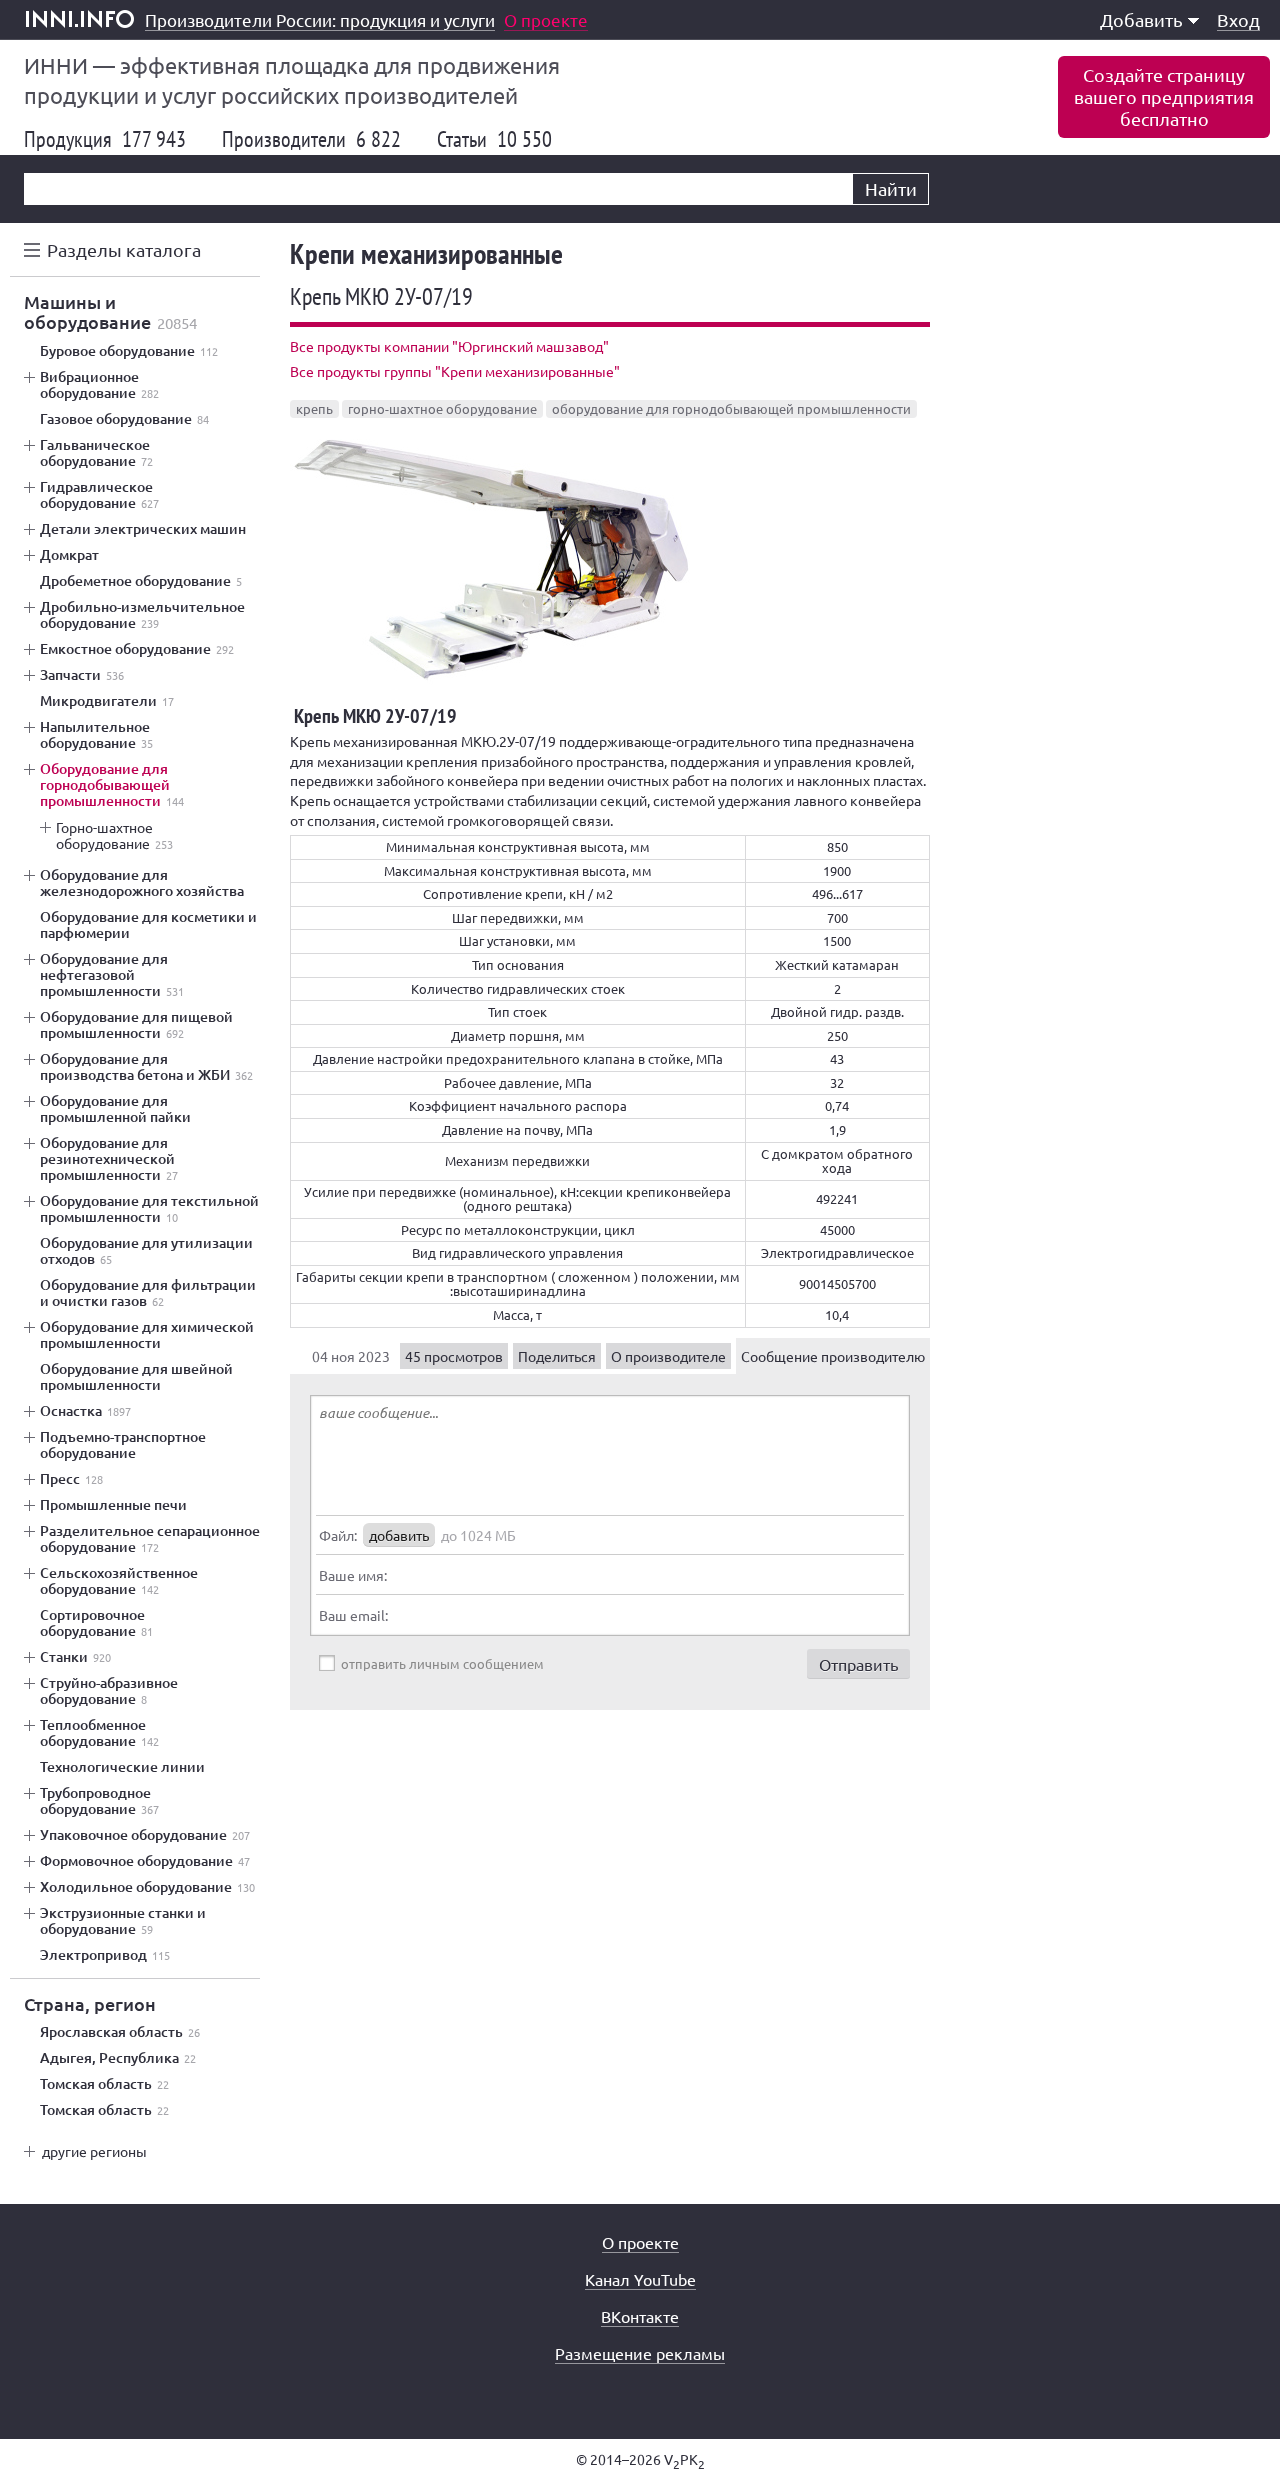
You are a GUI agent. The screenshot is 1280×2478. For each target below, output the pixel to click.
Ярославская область (120, 2032)
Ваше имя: (353, 1575)
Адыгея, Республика (118, 2058)
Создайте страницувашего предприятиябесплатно (1164, 96)
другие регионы (94, 2151)
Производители (311, 139)
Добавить (1141, 19)
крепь (314, 408)
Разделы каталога (124, 249)
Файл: (338, 1535)
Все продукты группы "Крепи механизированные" (455, 371)
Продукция (105, 139)
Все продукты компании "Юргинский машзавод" (449, 346)
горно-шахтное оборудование (442, 408)
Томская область (104, 2084)
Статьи (494, 139)
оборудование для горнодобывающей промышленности (731, 408)
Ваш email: (353, 1615)
